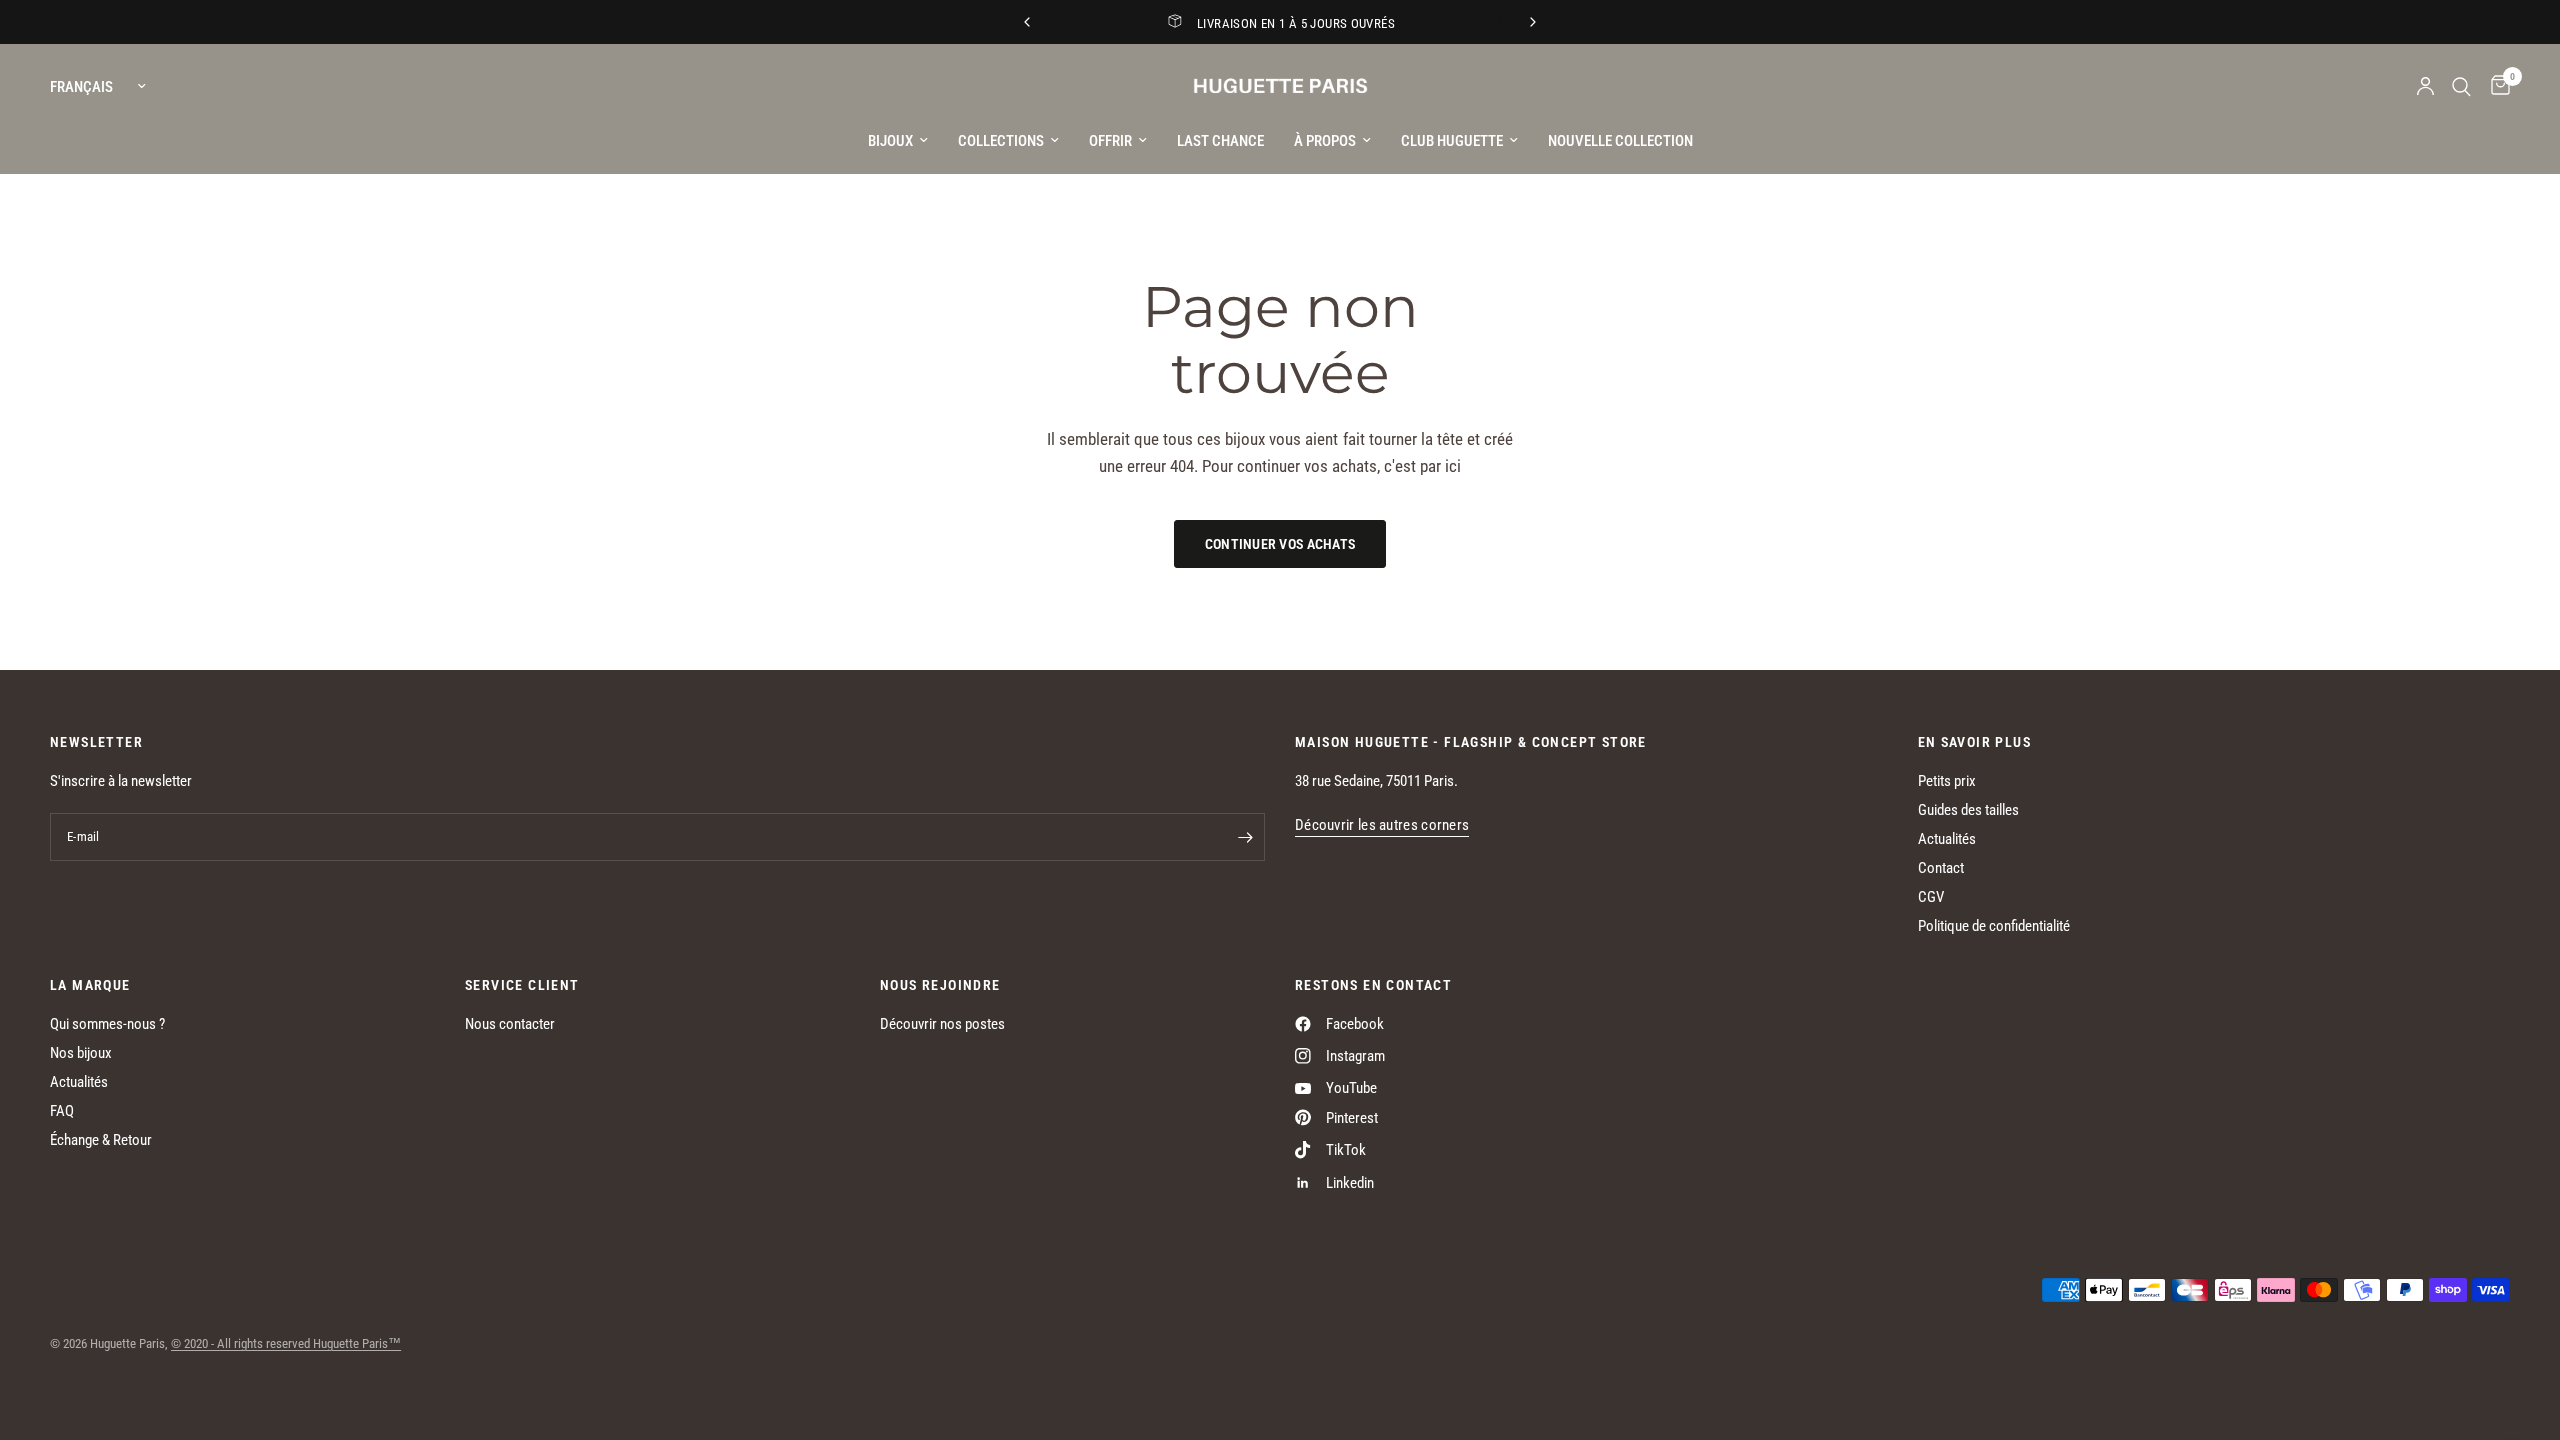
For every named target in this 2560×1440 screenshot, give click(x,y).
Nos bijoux (81, 1053)
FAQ (62, 1111)
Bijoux (890, 141)
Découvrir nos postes (942, 1024)
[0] (2495, 86)
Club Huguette (1452, 141)
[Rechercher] (2461, 86)
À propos (1325, 141)
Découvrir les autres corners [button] (1382, 825)
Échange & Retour (101, 1140)
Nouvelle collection (1620, 141)
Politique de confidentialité (1994, 926)
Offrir (1110, 141)
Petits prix (1947, 781)
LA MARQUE (90, 985)
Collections (1001, 141)
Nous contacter (510, 1024)
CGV (1931, 897)
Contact (1941, 868)
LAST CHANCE (1220, 141)
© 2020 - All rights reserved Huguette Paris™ (286, 1343)
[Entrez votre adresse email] (1245, 837)
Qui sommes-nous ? (107, 1024)
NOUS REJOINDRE (940, 985)
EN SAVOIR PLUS (1975, 742)
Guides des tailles (1968, 810)
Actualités (1947, 839)
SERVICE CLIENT (522, 985)
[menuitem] (898, 141)
